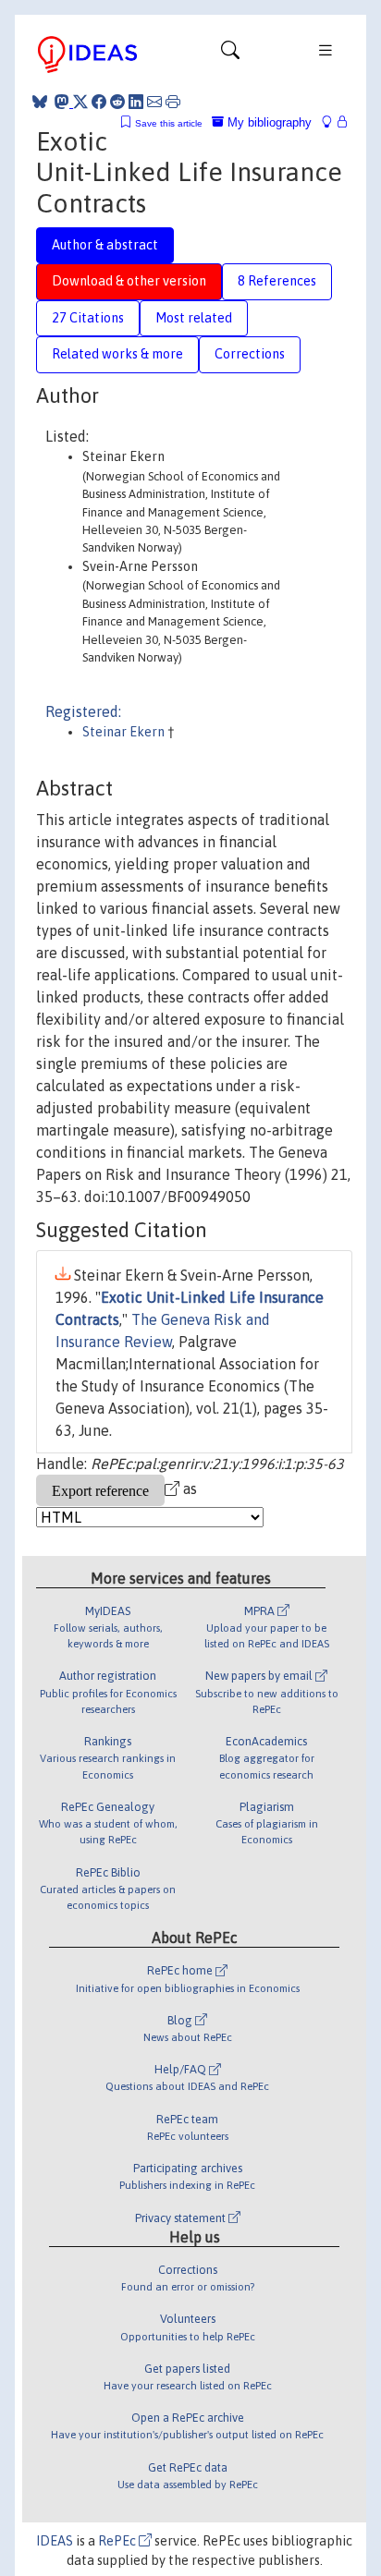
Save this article (169, 123)
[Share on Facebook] (99, 102)
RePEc (118, 2541)
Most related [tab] (194, 318)
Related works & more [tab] (117, 354)
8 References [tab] (277, 281)
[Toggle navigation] (230, 55)
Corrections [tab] (250, 354)
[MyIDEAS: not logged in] (332, 122)
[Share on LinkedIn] (136, 102)
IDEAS (55, 2541)
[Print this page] (173, 102)
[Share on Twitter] (80, 102)
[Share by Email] (154, 102)
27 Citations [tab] (88, 318)
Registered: (83, 711)
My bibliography (268, 122)
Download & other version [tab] (129, 281)
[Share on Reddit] (117, 102)
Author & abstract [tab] (105, 245)
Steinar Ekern (125, 732)
